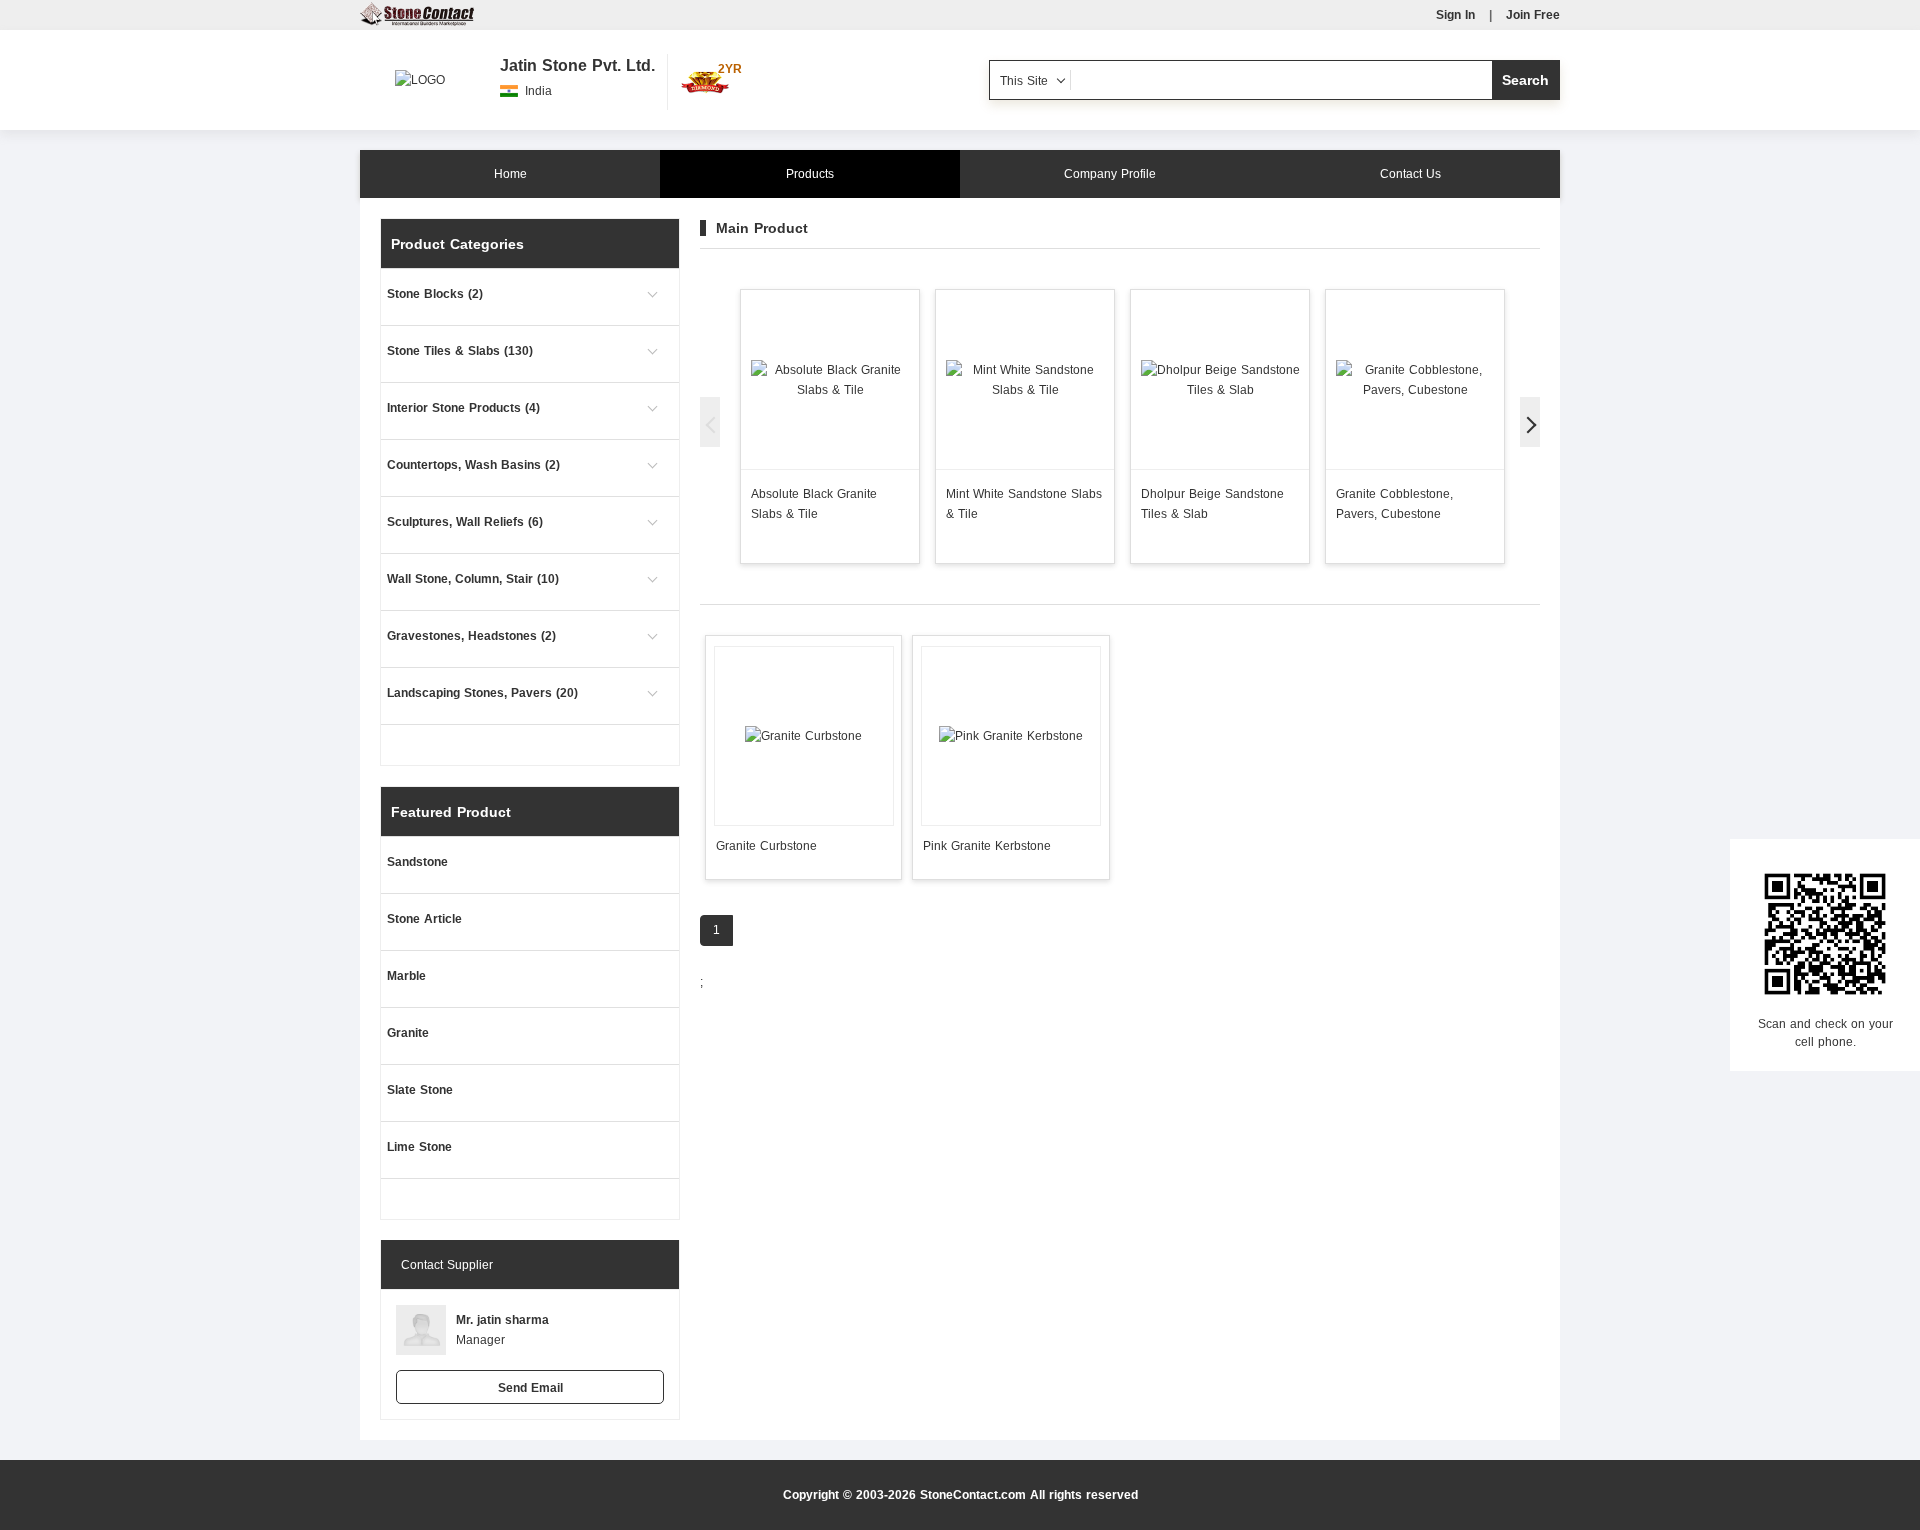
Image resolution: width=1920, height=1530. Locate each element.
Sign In (1455, 15)
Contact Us (1410, 174)
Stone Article (424, 919)
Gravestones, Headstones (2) (471, 636)
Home (510, 174)
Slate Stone (420, 1090)
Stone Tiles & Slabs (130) (460, 351)
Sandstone (417, 862)
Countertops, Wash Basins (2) (473, 465)
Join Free (1533, 15)
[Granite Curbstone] (803, 736)
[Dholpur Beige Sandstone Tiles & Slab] (1220, 379)
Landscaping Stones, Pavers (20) (482, 693)
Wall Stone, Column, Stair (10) (473, 579)
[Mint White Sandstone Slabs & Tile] (1025, 379)
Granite (408, 1033)
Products (810, 174)
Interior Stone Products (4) (463, 408)
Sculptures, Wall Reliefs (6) (465, 522)
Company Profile (1110, 174)
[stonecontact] (417, 22)
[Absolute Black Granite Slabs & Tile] (830, 379)
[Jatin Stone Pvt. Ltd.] (420, 70)
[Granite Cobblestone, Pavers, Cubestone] (1415, 379)
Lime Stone (419, 1147)
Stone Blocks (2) (435, 294)
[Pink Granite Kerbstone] (1010, 736)
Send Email (530, 1388)
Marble (406, 976)
